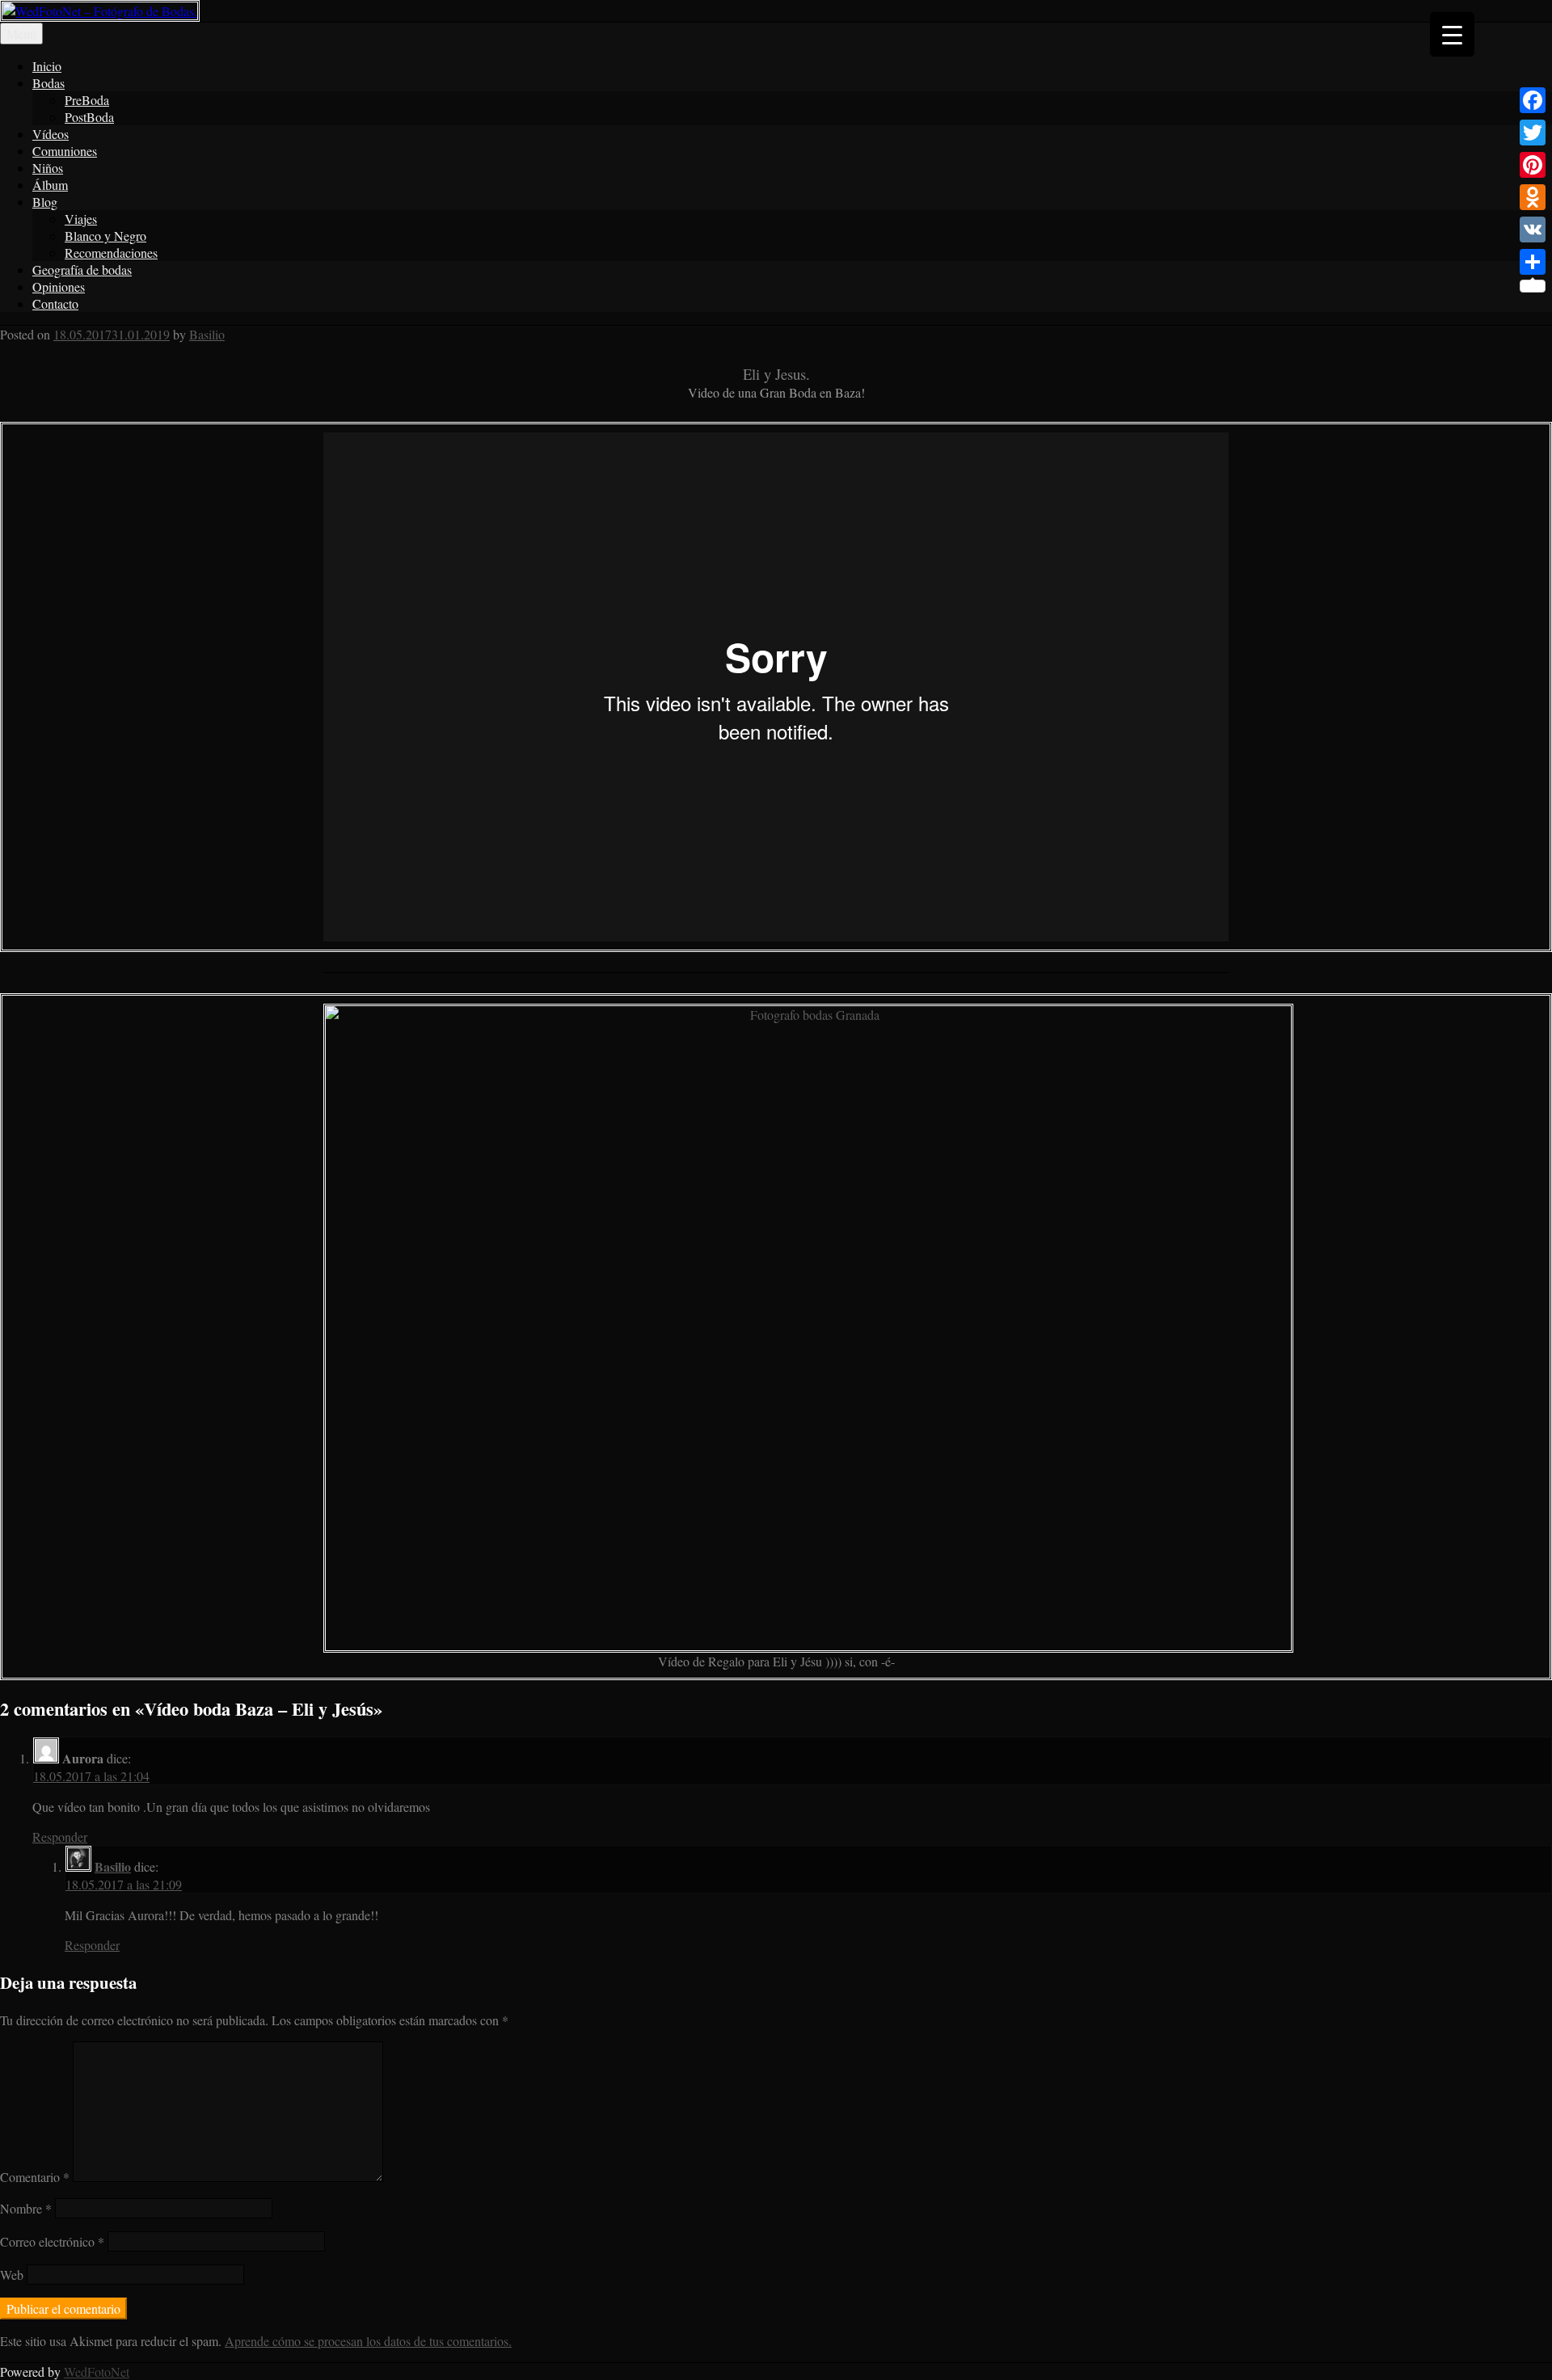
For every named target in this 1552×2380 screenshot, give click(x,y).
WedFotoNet (97, 2372)
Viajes (81, 219)
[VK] (1533, 230)
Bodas (48, 83)
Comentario (35, 2177)
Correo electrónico (52, 2241)
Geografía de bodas (82, 270)
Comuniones (65, 151)
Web (12, 2275)
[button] (776, 687)
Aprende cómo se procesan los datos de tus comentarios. (368, 2341)
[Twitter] (1533, 133)
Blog (45, 202)
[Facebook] (1533, 100)
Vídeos (51, 134)
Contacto (55, 303)
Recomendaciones (111, 253)
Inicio (47, 66)
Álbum (50, 185)
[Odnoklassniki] (1533, 197)
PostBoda (89, 117)
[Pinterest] (1533, 165)
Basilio (207, 334)
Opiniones (59, 286)
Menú (21, 34)
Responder (60, 1837)
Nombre (26, 2208)
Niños (48, 168)
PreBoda (87, 100)
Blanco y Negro (105, 236)
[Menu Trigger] (1452, 34)
